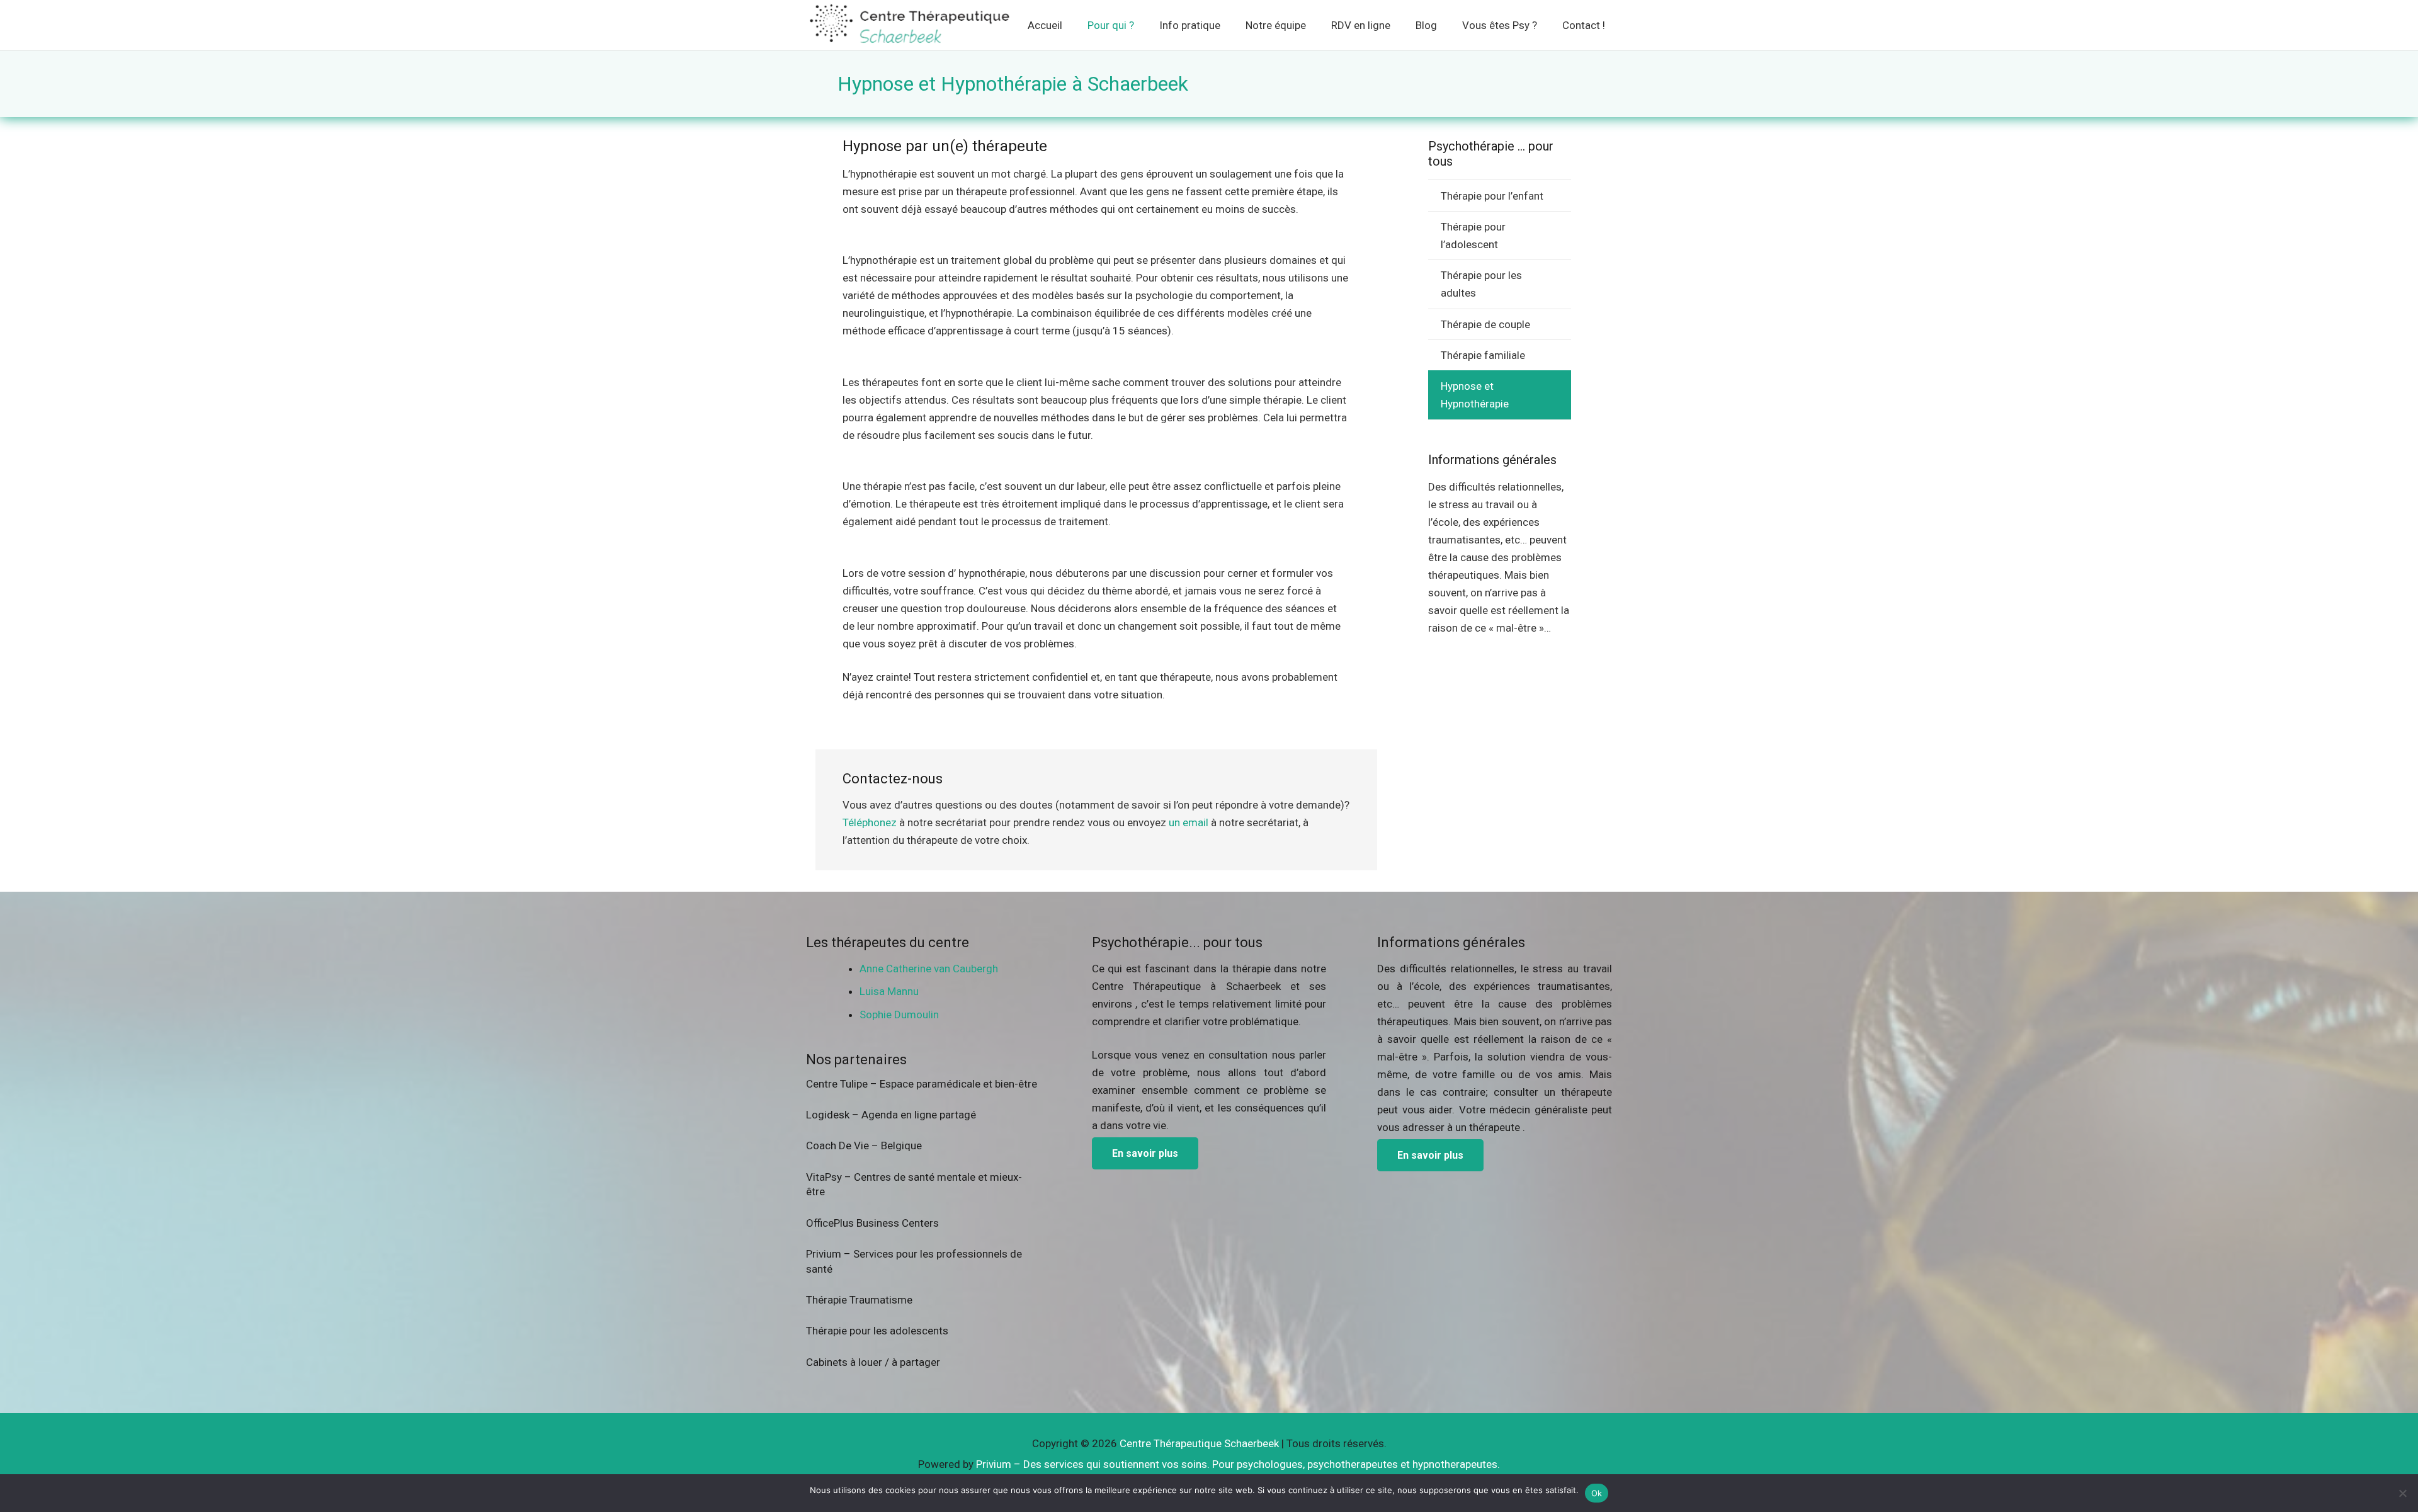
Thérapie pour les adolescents (877, 1331)
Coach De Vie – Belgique (864, 1145)
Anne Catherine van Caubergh (929, 969)
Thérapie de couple (1485, 324)
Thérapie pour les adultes (1481, 284)
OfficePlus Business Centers (872, 1223)
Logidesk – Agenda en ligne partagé (891, 1115)
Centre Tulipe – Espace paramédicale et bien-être (922, 1084)
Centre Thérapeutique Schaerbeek (1199, 1443)
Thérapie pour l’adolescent (1473, 236)
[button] (1143, 25)
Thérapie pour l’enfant (1492, 196)
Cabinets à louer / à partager (873, 1362)
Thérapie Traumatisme (859, 1300)
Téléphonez (870, 822)
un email (1189, 822)
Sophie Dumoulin (899, 1015)
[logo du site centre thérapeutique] (911, 25)
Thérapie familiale (1483, 355)
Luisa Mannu (889, 991)
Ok (1597, 1493)
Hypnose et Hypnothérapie (1475, 395)
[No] (2402, 1493)
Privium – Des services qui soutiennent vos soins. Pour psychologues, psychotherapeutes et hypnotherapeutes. (1238, 1464)
